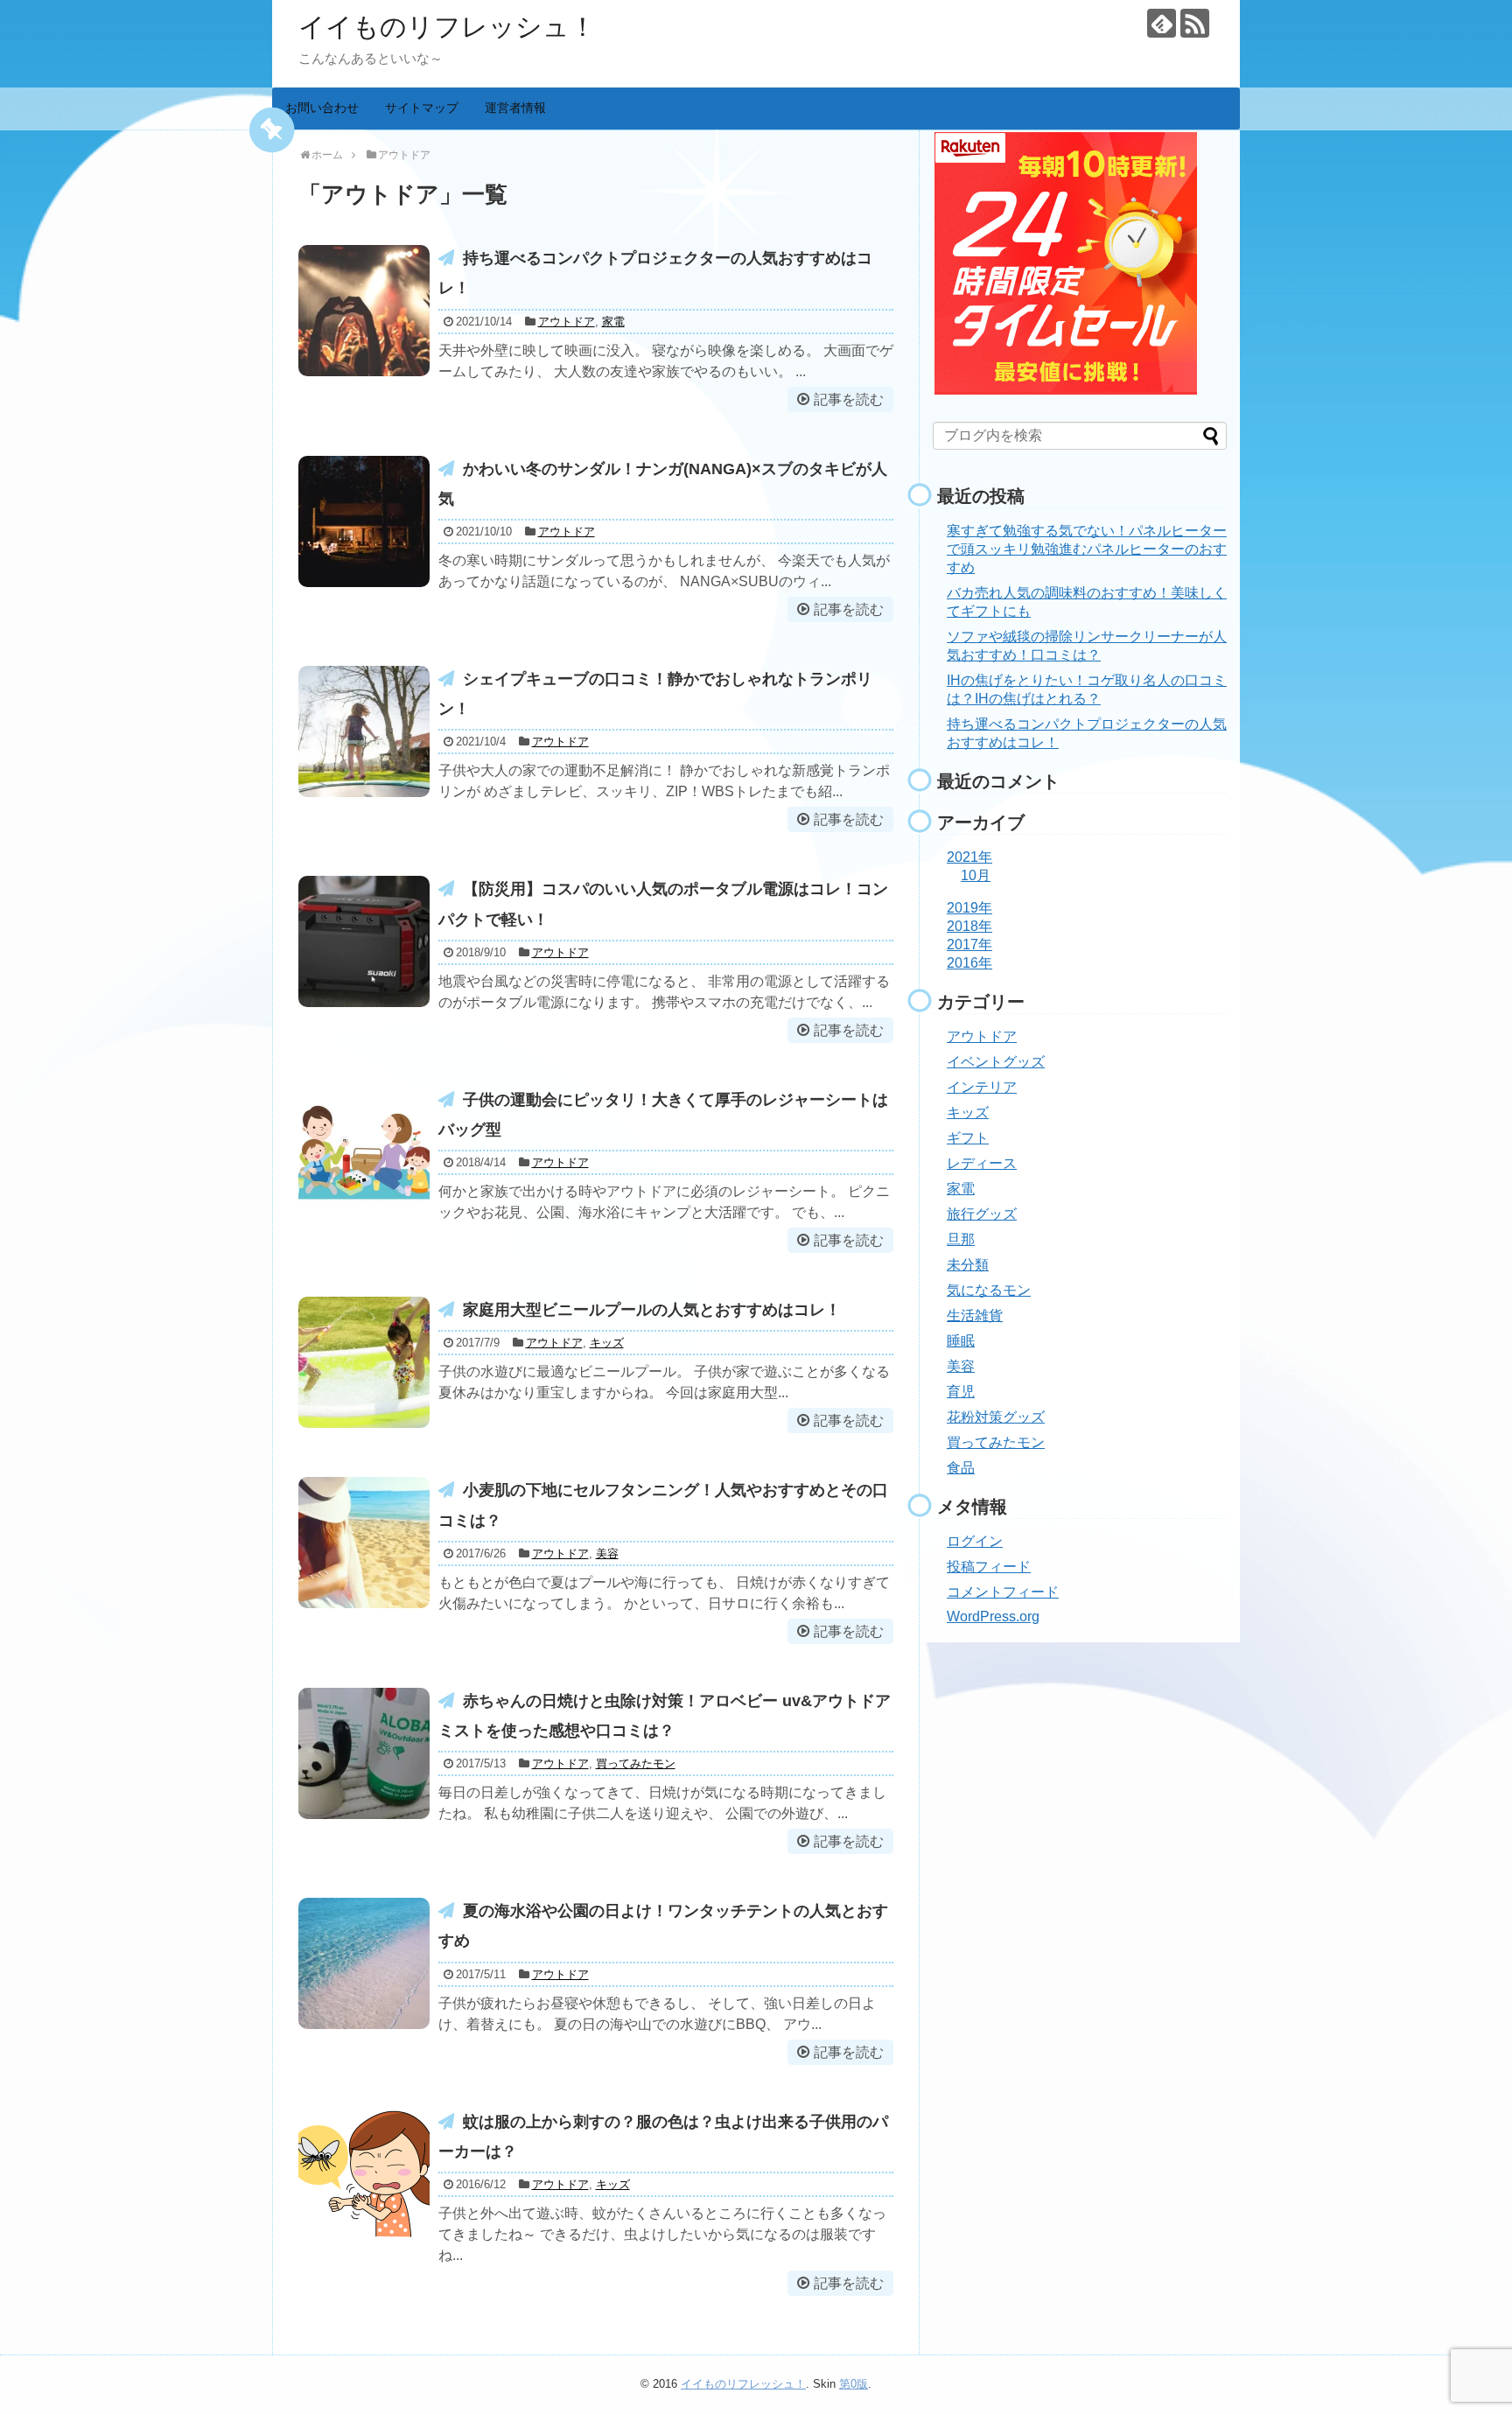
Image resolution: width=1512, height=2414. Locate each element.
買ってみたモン (636, 1763)
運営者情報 (515, 108)
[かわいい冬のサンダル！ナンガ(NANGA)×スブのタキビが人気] (364, 521)
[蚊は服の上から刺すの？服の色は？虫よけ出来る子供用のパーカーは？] (364, 2174)
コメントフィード (1003, 1592)
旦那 (961, 1239)
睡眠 (961, 1341)
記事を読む (849, 399)
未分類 (968, 1265)
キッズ (607, 1343)
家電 (613, 322)
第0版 (854, 2384)
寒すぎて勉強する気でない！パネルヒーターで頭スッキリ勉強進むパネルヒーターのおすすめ (1087, 549)
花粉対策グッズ (996, 1417)
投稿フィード (989, 1567)
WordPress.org (993, 1616)
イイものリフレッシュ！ (447, 27)
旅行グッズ (982, 1214)
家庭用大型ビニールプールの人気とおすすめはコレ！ (652, 1310)
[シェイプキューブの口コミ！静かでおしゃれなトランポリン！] (364, 731)
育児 (961, 1392)
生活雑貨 (975, 1315)
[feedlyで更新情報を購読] (1162, 23)
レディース (982, 1163)
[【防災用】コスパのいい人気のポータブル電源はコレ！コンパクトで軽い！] (364, 941)
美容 (607, 1553)
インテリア (982, 1087)
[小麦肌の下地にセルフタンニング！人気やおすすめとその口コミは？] (364, 1543)
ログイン (975, 1541)
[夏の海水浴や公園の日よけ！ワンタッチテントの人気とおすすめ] (364, 1963)
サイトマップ (422, 108)
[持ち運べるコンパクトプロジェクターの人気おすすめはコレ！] (364, 311)
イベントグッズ (996, 1062)
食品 (961, 1468)
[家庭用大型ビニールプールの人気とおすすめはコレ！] (364, 1362)
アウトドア (567, 322)
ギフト (968, 1138)
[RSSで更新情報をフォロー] (1195, 23)
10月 (976, 875)
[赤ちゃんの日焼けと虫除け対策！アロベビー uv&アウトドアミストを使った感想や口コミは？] (364, 1753)
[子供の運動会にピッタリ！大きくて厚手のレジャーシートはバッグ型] (364, 1152)
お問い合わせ (322, 108)
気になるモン (989, 1290)
